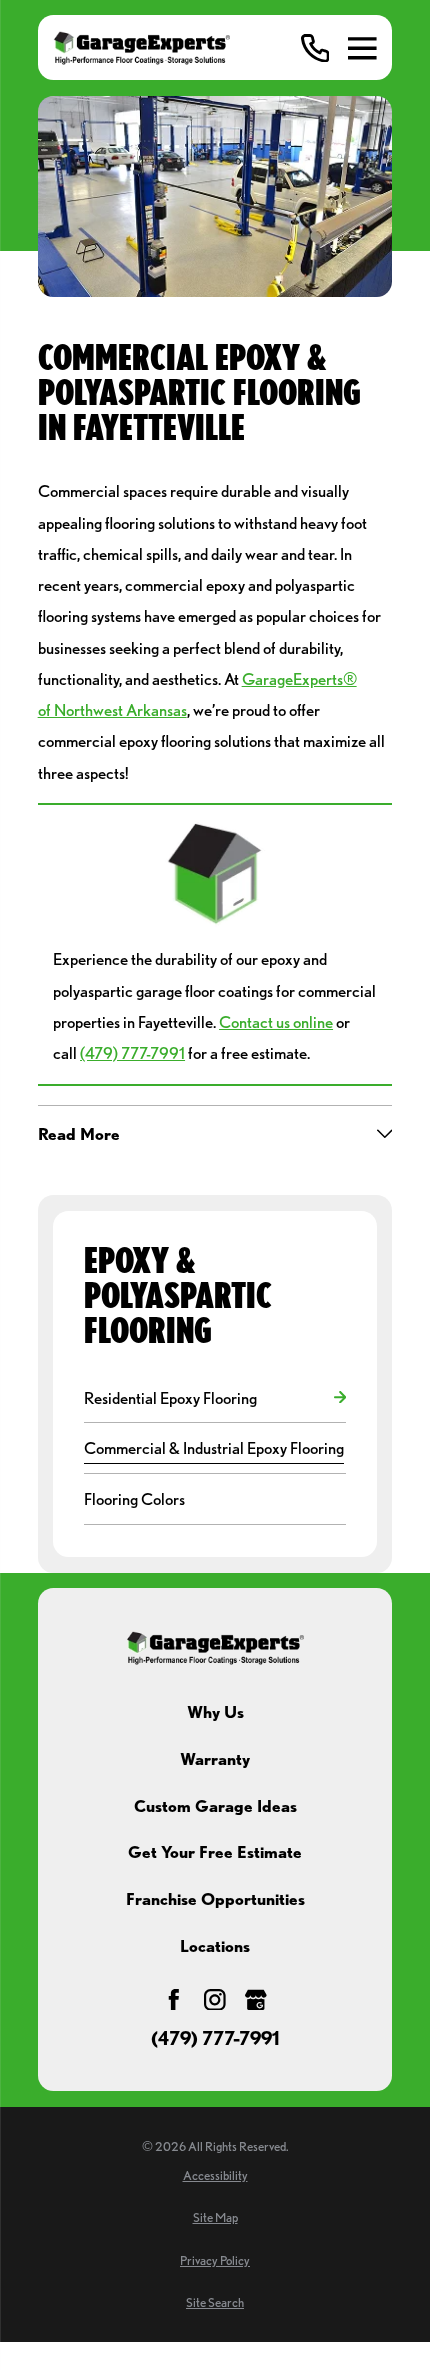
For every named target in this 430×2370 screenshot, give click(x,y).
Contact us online (276, 1021)
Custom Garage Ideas (215, 1805)
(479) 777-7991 (132, 1052)
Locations (215, 1945)
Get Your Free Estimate (215, 1851)
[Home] (141, 48)
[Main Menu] (362, 48)
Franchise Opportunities (215, 1898)
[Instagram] (215, 2000)
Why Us (215, 1711)
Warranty (215, 1758)
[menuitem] (204, 1397)
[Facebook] (174, 2000)
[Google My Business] (256, 2000)
